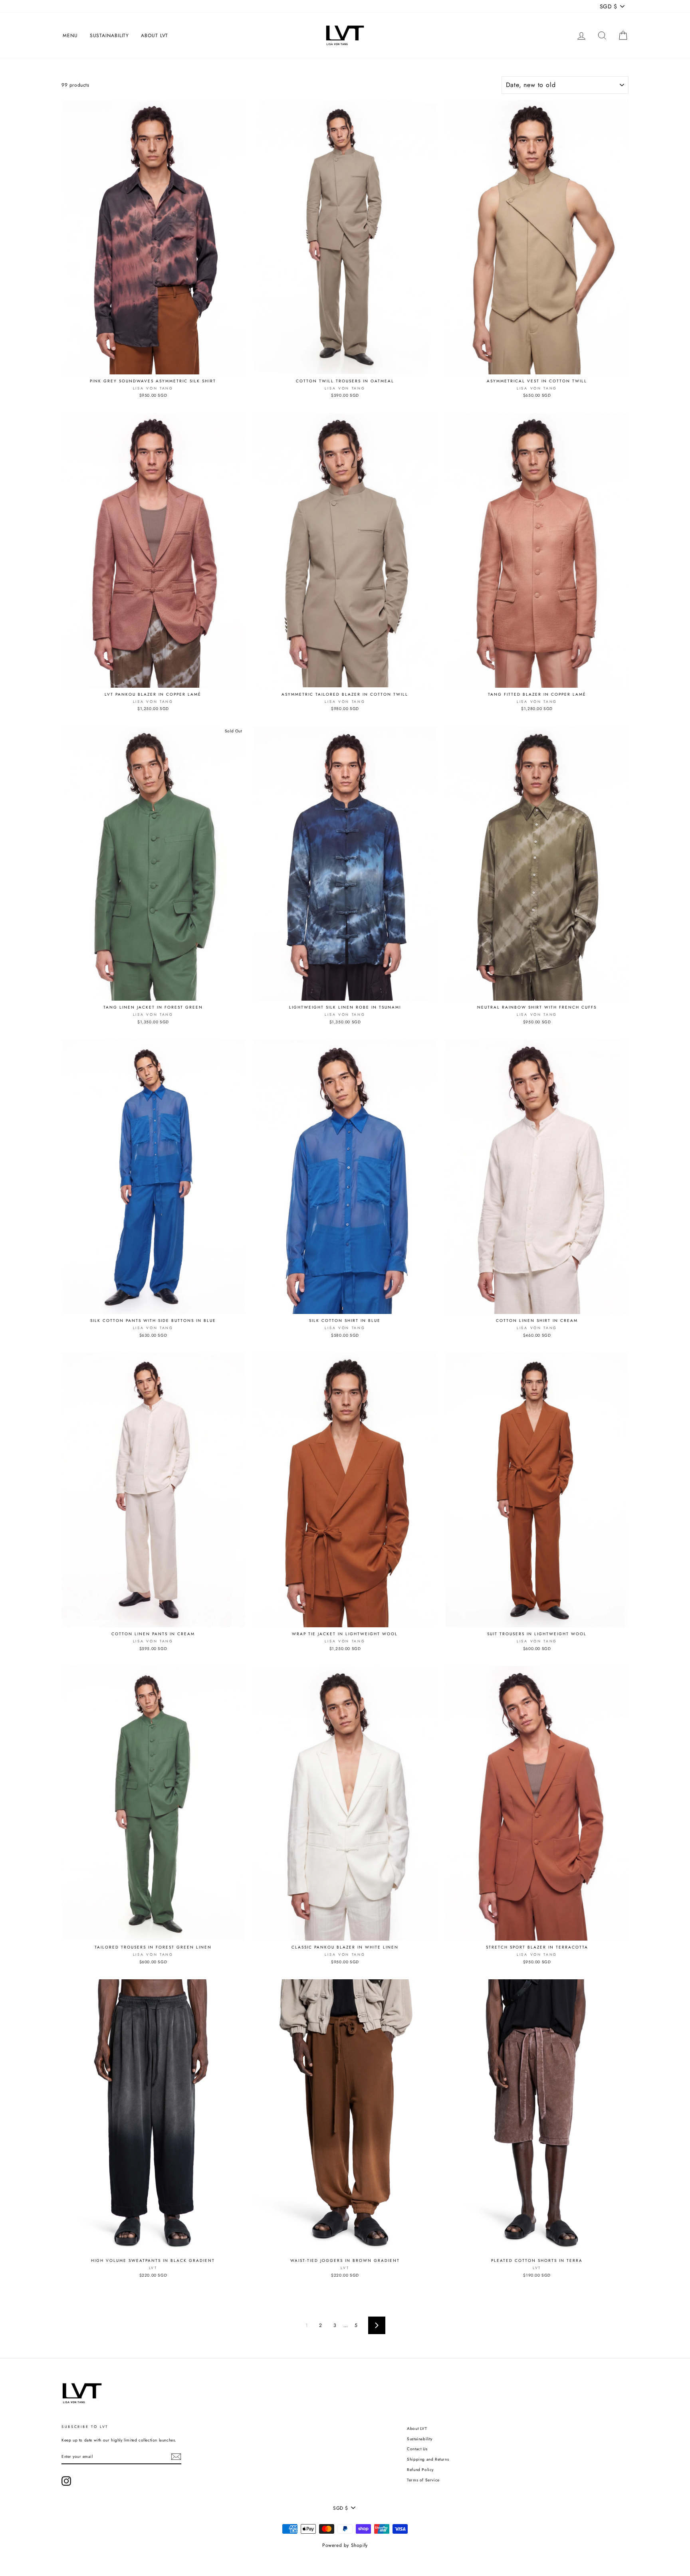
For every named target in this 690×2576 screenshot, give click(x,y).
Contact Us (417, 2449)
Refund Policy (420, 2470)
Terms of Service (423, 2480)
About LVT (155, 36)
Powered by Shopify (345, 2545)
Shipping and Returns (428, 2459)
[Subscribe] (176, 2457)
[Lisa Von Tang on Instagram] (66, 2481)
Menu (70, 36)
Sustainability (110, 36)
